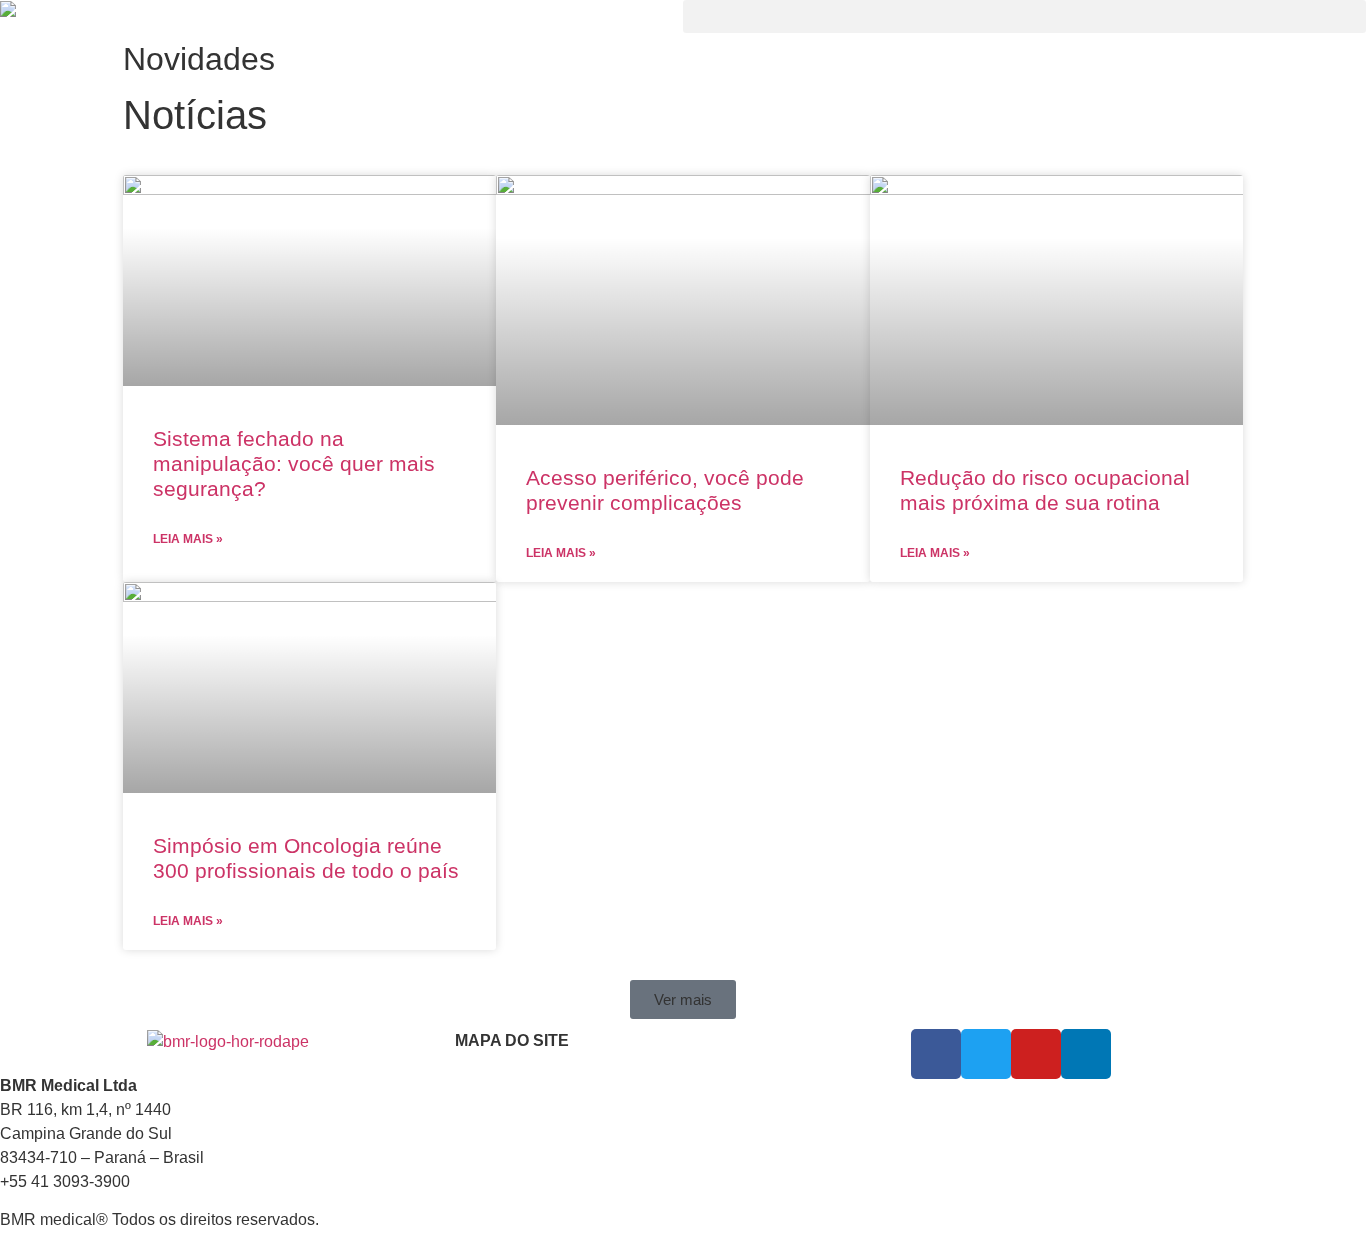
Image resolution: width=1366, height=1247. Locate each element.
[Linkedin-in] (1086, 1054)
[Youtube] (1036, 1054)
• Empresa (488, 1124)
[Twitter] (986, 1054)
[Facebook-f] (936, 1054)
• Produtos (488, 1148)
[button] (1024, 16)
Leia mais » (188, 539)
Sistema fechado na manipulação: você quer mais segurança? (294, 463)
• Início (476, 1100)
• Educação (491, 1172)
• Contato (484, 1196)
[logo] (341, 12)
